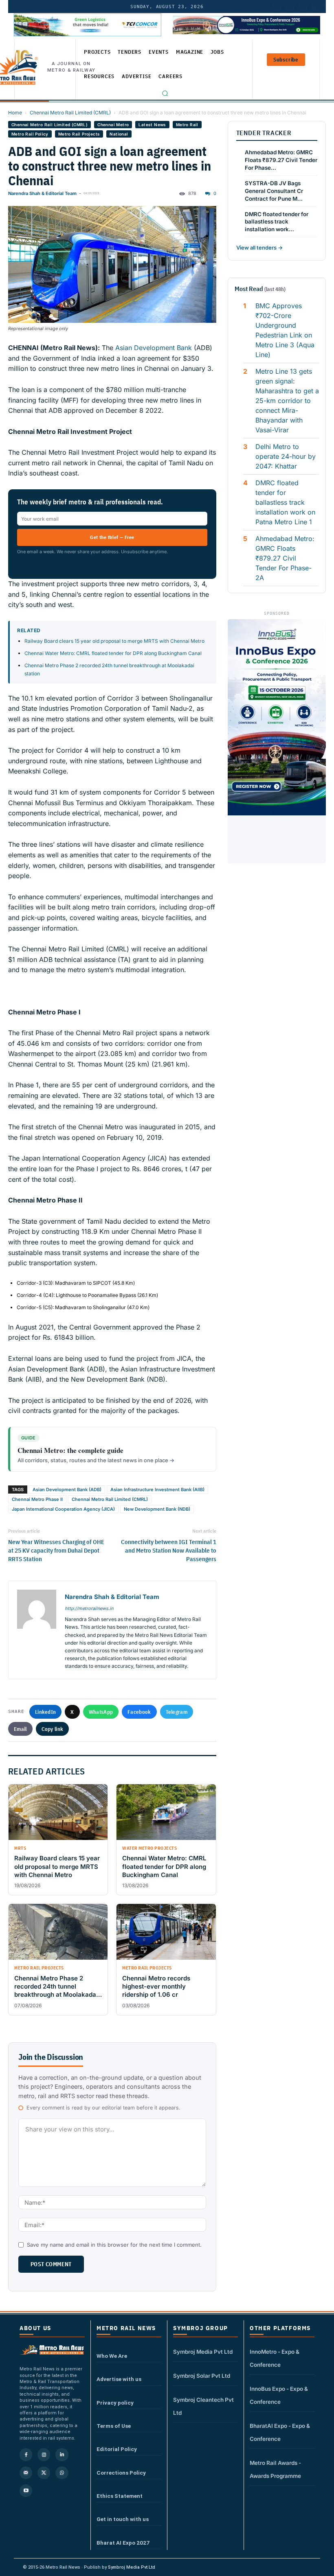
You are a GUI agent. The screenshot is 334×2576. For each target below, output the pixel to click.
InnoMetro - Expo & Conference (275, 2358)
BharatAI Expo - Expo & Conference (280, 2432)
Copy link (53, 1729)
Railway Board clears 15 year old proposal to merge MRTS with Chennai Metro (114, 641)
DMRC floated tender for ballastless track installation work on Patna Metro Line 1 (285, 502)
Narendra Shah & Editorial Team (42, 193)
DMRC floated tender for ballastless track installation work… (277, 222)
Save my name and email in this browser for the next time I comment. (114, 2245)
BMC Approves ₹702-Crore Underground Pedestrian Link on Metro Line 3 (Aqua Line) (285, 330)
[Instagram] (44, 2454)
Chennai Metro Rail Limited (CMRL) (70, 113)
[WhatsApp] (62, 2473)
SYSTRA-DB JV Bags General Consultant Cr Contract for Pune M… (274, 191)
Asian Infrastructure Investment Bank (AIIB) (157, 1490)
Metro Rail (187, 125)
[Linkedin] (62, 2454)
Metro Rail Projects (79, 134)
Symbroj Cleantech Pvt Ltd (203, 2406)
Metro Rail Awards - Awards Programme (275, 2469)
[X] (44, 2473)
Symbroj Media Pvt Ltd (203, 2352)
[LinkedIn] (277, 7)
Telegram (177, 1712)
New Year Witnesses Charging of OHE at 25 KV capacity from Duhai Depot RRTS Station (56, 1550)
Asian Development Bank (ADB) (67, 1490)
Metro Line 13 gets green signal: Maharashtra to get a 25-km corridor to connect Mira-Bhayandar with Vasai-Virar (287, 401)
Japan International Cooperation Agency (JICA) (63, 1509)
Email (20, 1729)
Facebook (139, 1712)
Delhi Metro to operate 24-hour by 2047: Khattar (286, 456)
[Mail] (26, 2473)
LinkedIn (45, 1712)
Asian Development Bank (154, 348)
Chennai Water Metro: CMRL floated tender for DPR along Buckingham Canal (113, 653)
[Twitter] (290, 7)
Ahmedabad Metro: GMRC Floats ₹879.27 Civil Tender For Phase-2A (285, 558)
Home (15, 113)
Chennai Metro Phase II (37, 1499)
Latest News (152, 125)
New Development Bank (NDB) (157, 1509)
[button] (165, 93)
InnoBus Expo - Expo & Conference (279, 2395)
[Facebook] (316, 7)
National (119, 134)
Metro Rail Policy (30, 134)
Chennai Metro (113, 125)
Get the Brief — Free (112, 537)
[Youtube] (303, 7)
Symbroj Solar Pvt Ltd (202, 2376)
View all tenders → (259, 248)
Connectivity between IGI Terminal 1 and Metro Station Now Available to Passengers (168, 1550)
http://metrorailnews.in (89, 1608)
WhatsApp (101, 1712)
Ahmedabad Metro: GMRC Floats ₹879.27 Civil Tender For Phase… (281, 160)
